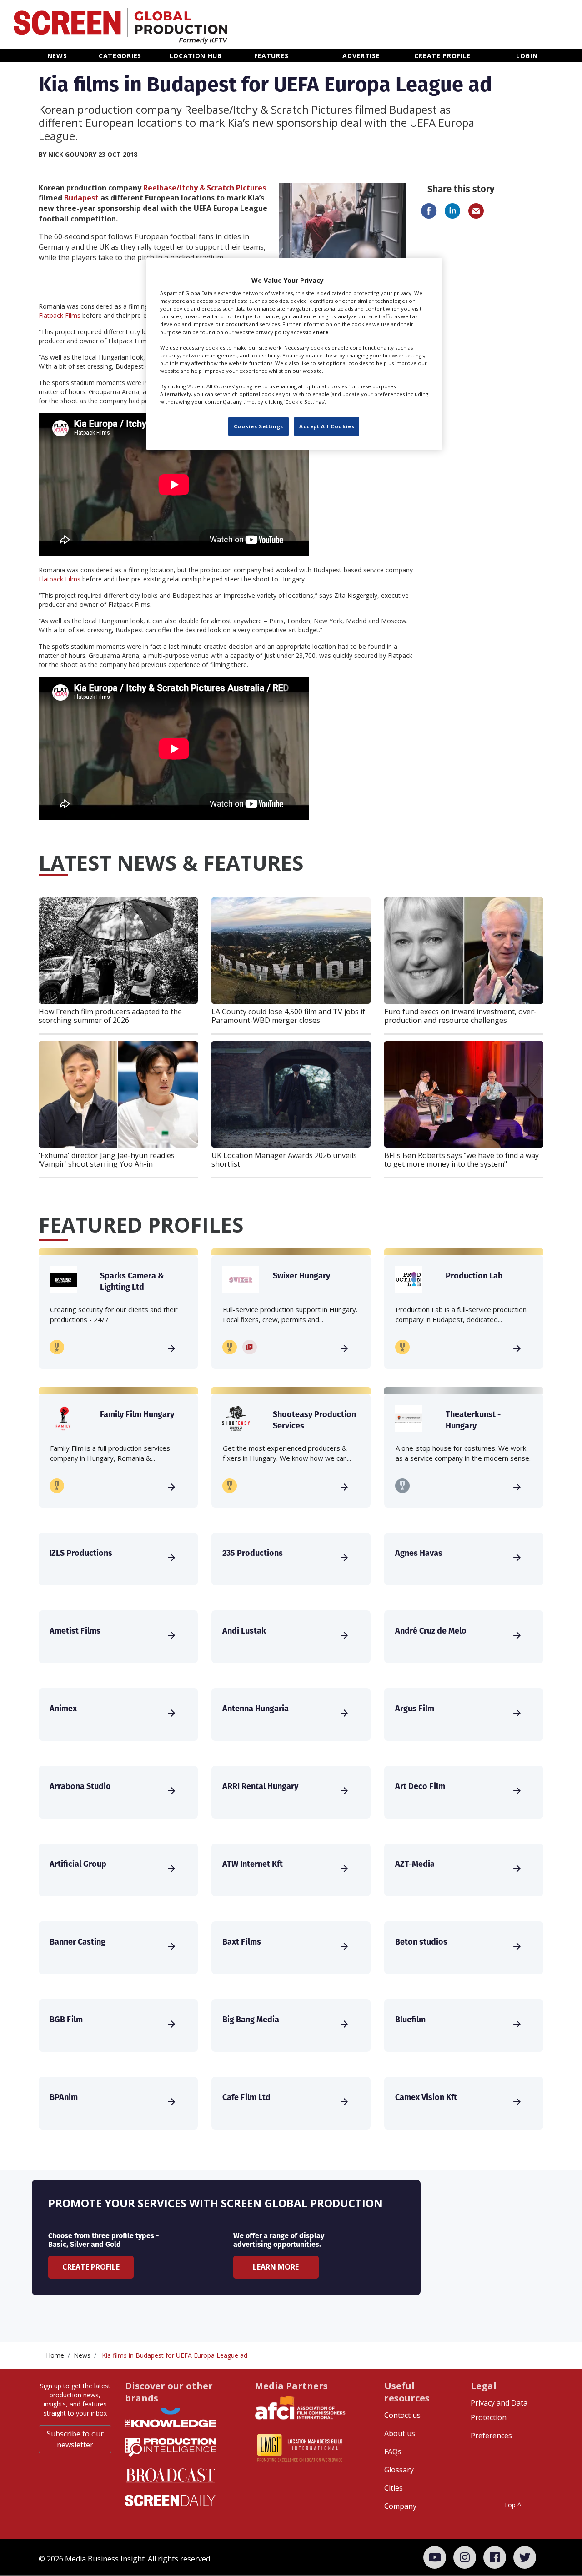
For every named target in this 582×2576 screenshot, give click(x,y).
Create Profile (91, 2267)
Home (55, 2355)
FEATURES (271, 56)
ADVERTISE (361, 56)
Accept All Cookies (327, 426)
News (82, 2355)
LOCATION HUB (196, 56)
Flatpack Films (60, 315)
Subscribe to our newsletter (75, 2439)
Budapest (81, 198)
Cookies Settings (258, 426)
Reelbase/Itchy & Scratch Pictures (205, 188)
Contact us (402, 2415)
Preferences (491, 2436)
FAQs (393, 2451)
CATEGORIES (120, 56)
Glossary (399, 2470)
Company (400, 2506)
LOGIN (527, 56)
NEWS (57, 56)
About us (400, 2433)
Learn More (276, 2267)
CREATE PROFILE (442, 56)
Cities (394, 2488)
